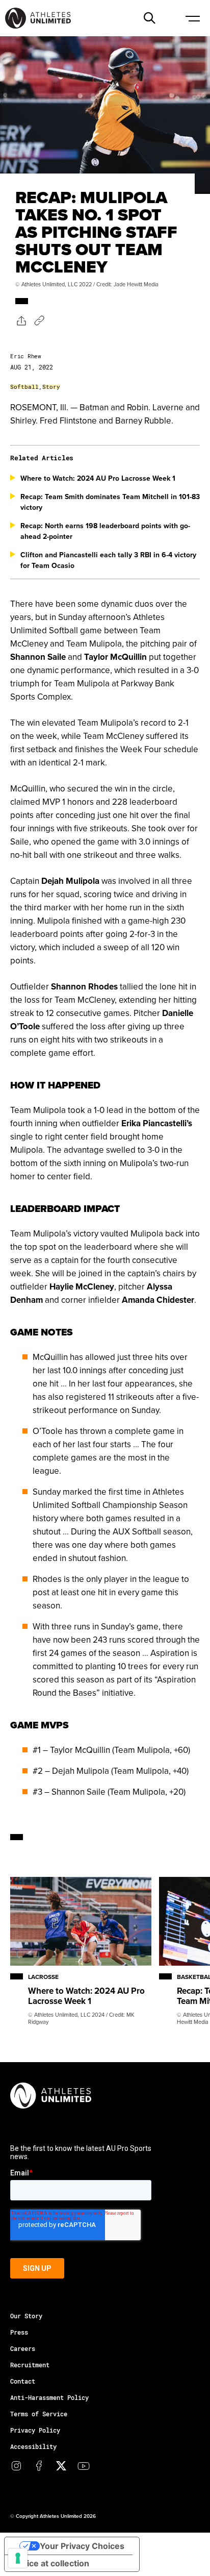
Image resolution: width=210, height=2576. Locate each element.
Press (19, 2332)
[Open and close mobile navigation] (192, 18)
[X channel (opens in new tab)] (61, 2466)
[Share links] (21, 320)
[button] (149, 18)
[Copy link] (39, 320)
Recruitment (30, 2365)
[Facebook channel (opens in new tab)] (39, 2466)
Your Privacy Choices (82, 2546)
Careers (23, 2348)
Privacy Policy (35, 2430)
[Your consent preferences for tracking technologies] (18, 2558)
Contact (23, 2381)
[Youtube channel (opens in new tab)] (84, 2466)
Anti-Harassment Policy (49, 2397)
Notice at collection (51, 2563)
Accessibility (33, 2446)
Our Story (26, 2316)
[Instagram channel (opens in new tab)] (16, 2466)
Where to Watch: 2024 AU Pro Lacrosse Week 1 (98, 478)
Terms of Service (39, 2414)
